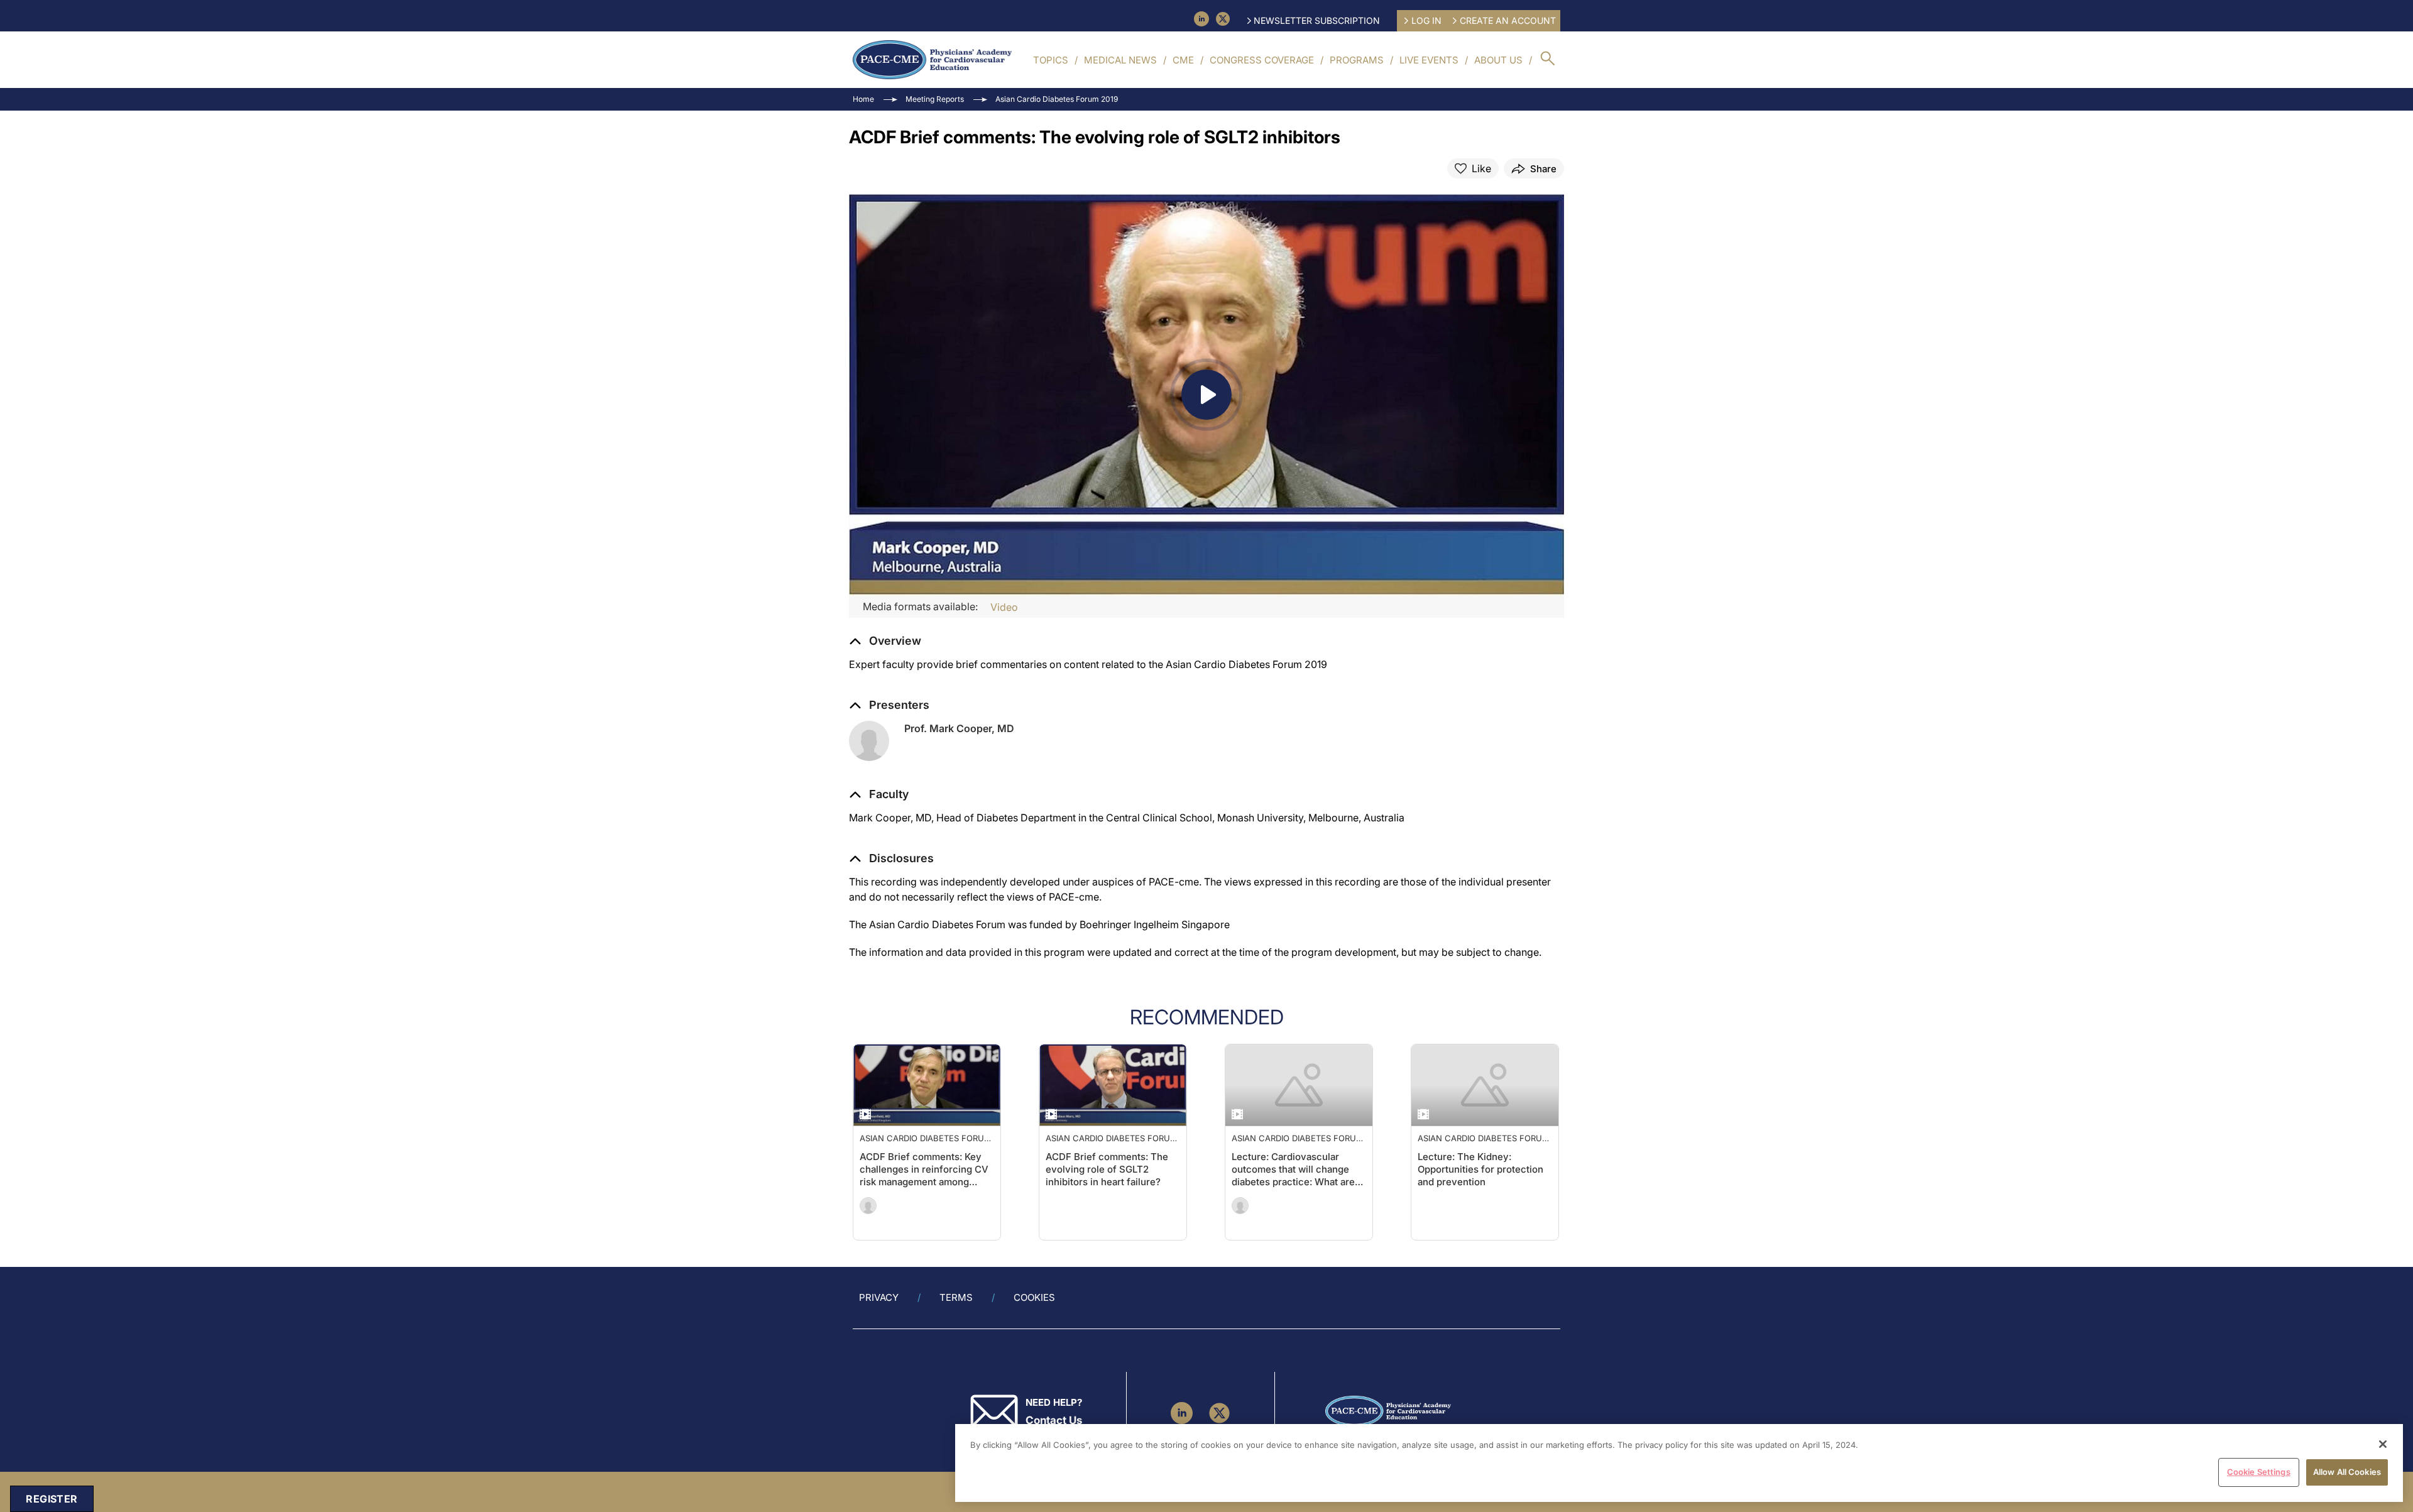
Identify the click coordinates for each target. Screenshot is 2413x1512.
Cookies (1034, 1297)
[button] (879, 794)
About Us (1498, 60)
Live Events (1429, 60)
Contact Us (1054, 1420)
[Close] (2383, 1444)
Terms (956, 1297)
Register (52, 1499)
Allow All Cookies (2347, 1472)
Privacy (879, 1297)
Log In (1426, 20)
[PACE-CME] (932, 60)
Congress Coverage (1262, 60)
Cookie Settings (2259, 1472)
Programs (1357, 60)
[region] (1679, 1463)
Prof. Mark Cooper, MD (959, 728)
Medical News (1120, 60)
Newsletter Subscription (1317, 20)
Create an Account (1508, 20)
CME (1183, 60)
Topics (1051, 60)
